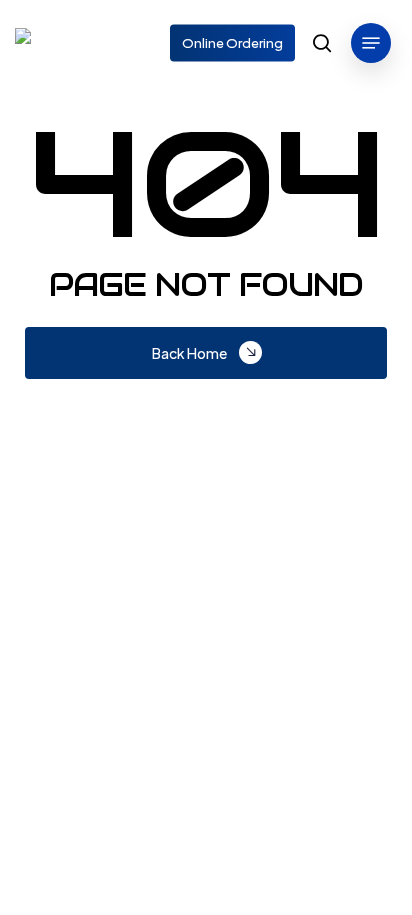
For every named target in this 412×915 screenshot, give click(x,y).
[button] (371, 43)
